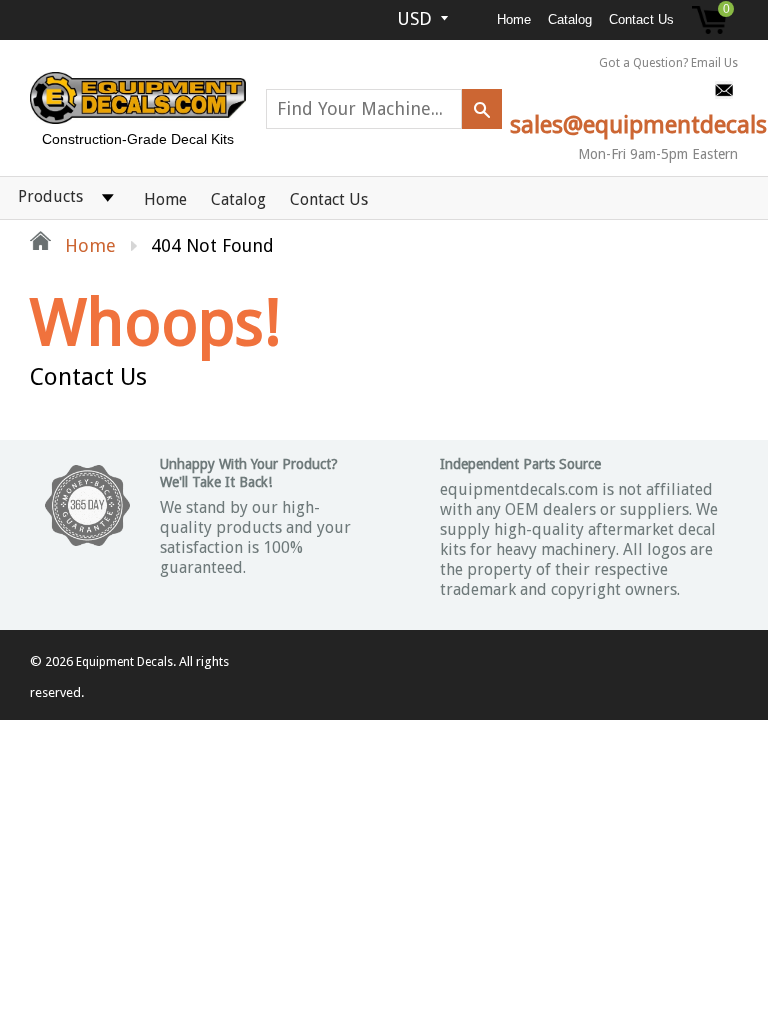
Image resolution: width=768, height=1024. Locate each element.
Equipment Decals (124, 662)
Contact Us (641, 19)
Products (50, 196)
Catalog (570, 19)
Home (514, 19)
